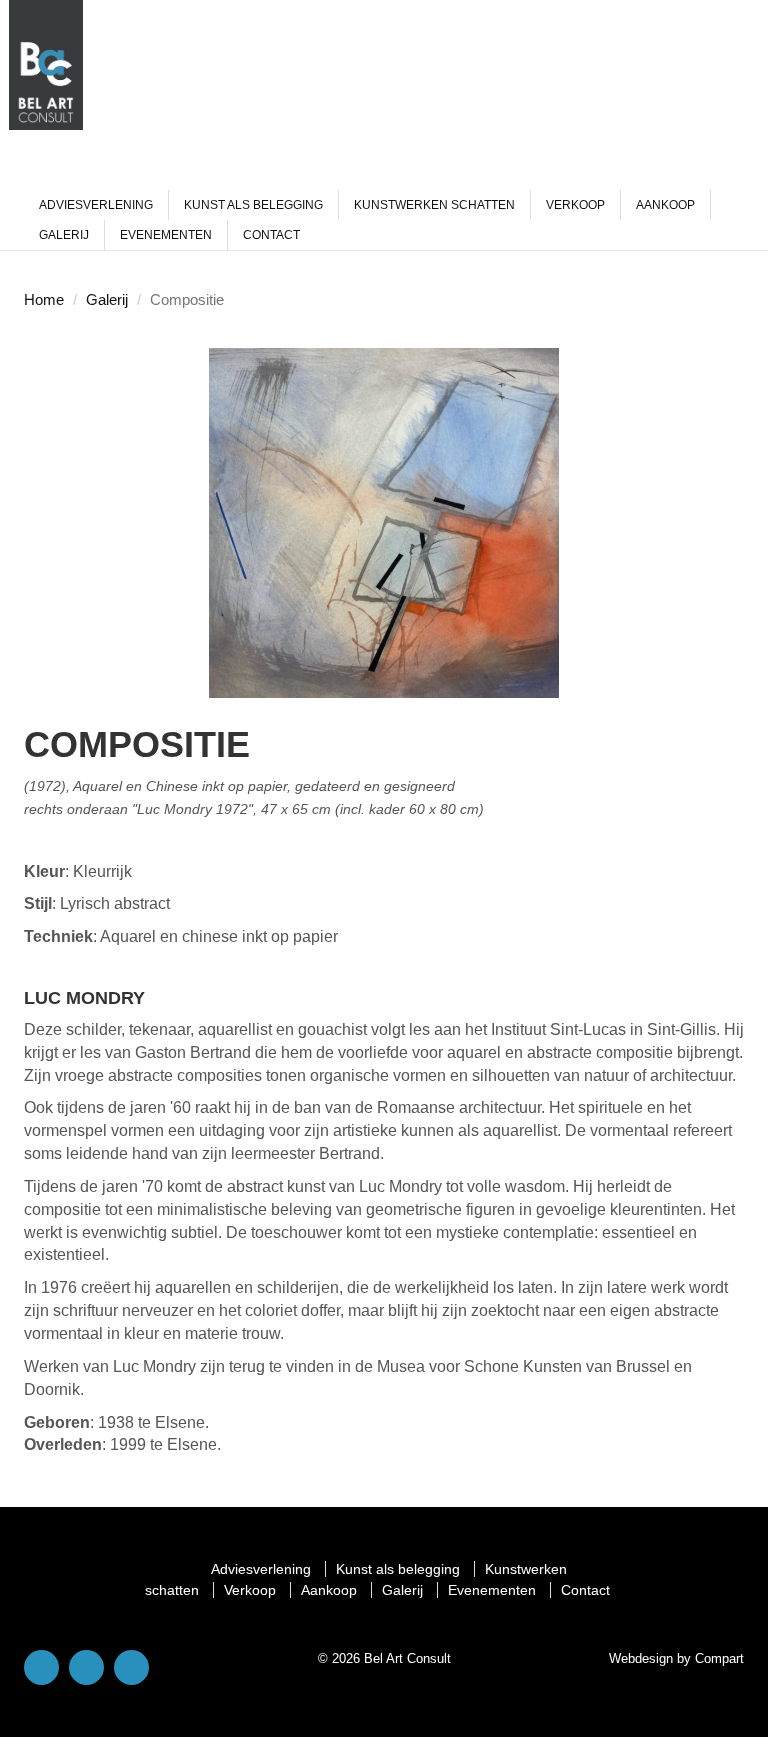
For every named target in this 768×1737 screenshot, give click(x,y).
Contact (271, 235)
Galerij (64, 235)
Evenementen (166, 235)
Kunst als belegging (253, 205)
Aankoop (665, 205)
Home (44, 299)
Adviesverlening (96, 205)
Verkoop (575, 205)
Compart (719, 1658)
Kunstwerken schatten (434, 205)
